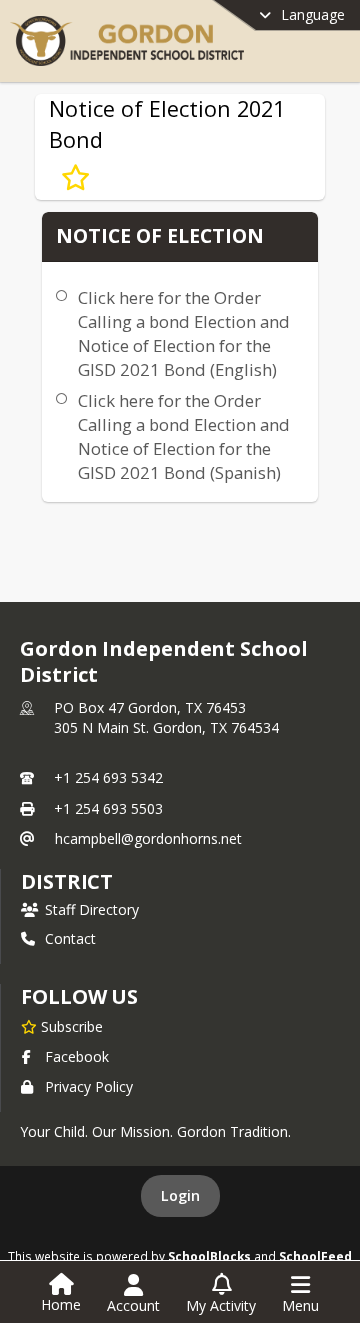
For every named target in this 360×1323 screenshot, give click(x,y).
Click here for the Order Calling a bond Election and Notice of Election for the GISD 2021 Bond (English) (184, 333)
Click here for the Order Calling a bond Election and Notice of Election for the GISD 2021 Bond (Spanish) (184, 436)
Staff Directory (92, 909)
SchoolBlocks (209, 1256)
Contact (70, 938)
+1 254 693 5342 (108, 777)
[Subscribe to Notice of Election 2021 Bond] (75, 178)
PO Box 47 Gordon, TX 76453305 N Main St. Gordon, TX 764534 (166, 717)
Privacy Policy (89, 1086)
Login (180, 1195)
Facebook (77, 1056)
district (67, 881)
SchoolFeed (315, 1256)
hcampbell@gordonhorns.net (148, 838)
